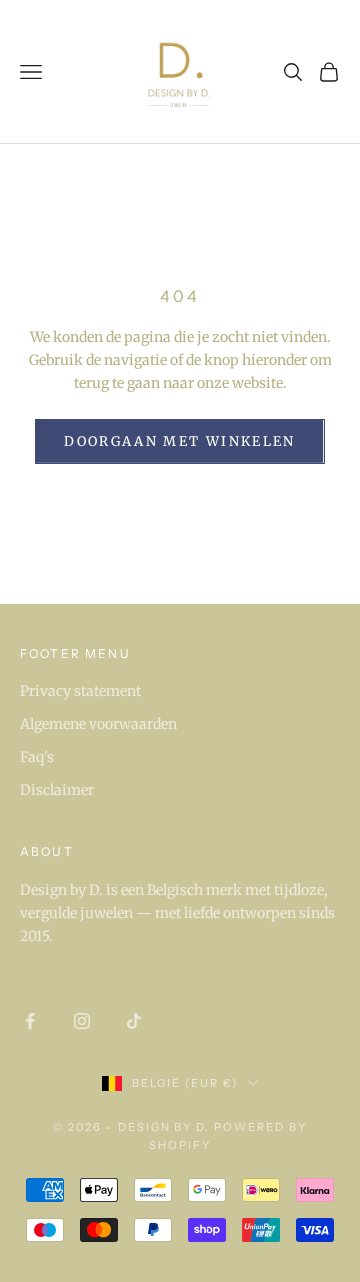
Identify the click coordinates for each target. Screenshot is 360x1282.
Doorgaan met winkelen (179, 441)
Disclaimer (57, 790)
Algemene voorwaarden (98, 724)
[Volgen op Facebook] (30, 1021)
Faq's (37, 757)
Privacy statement (80, 691)
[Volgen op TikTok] (134, 1021)
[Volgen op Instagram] (82, 1021)
